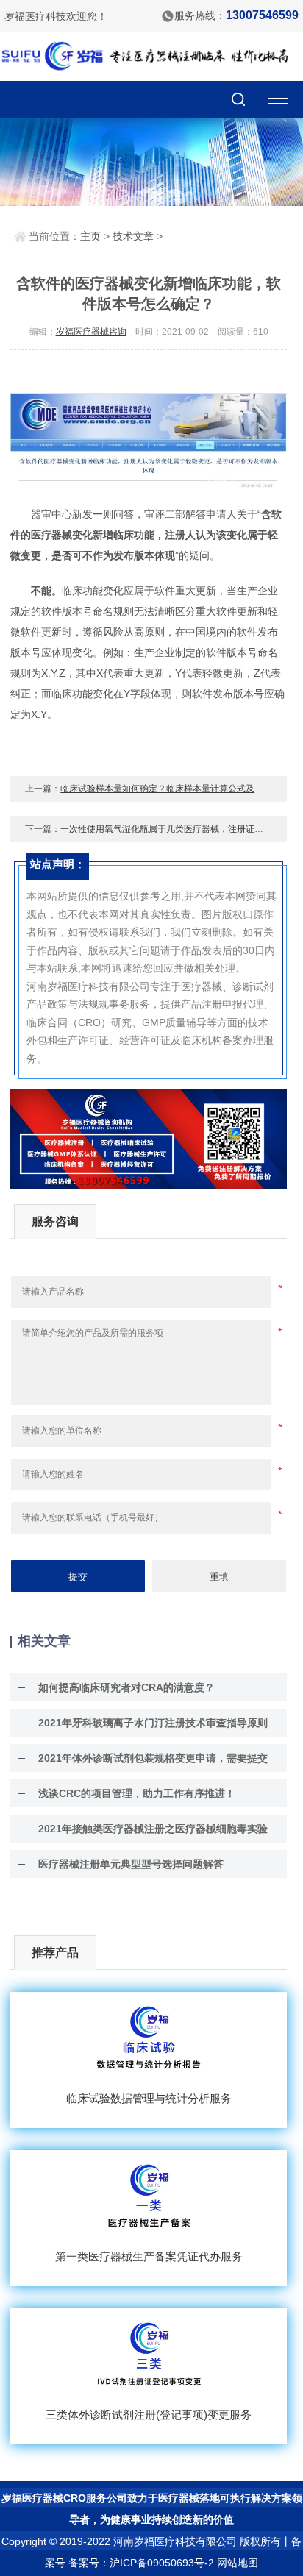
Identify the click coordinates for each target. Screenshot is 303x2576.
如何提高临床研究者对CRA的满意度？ (126, 1687)
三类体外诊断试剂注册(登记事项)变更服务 (149, 2415)
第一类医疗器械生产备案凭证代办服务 (149, 2256)
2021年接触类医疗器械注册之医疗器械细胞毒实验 (153, 1829)
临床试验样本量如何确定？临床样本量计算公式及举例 (166, 789)
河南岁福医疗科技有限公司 (175, 2541)
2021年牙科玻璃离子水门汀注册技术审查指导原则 (153, 1723)
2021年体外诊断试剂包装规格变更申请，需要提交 (153, 1758)
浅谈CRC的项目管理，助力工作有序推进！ (137, 1793)
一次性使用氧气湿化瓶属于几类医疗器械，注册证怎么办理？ (179, 829)
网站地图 (238, 2563)
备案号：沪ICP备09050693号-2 (141, 2563)
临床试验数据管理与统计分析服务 (149, 2098)
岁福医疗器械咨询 (91, 332)
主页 (90, 236)
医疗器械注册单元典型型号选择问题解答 (131, 1864)
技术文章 (133, 236)
